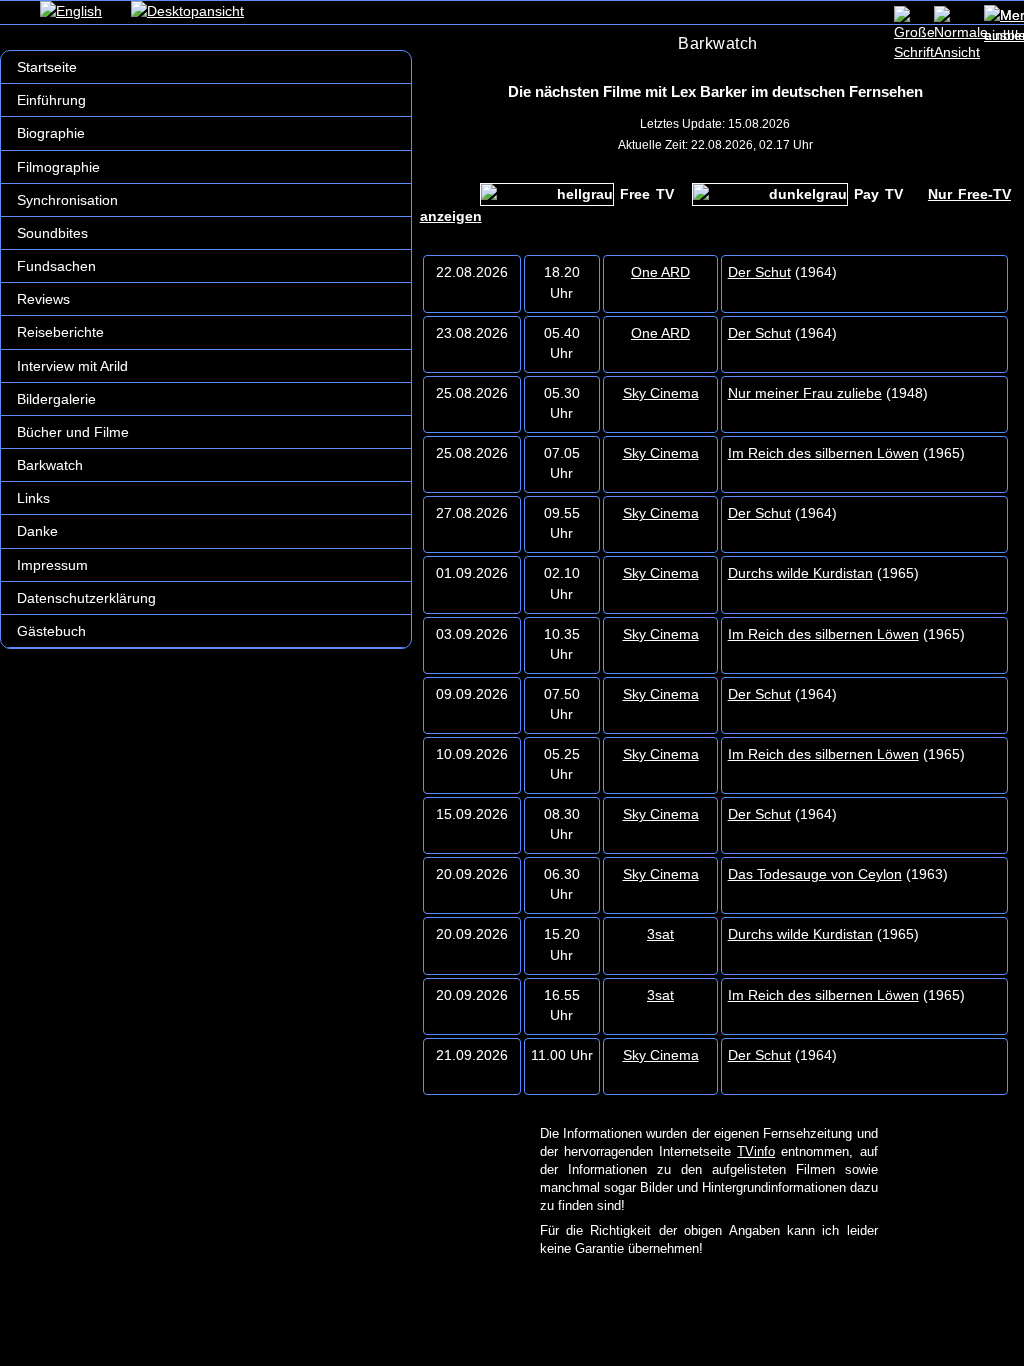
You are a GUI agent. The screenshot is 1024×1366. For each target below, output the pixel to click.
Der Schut (759, 272)
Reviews (43, 299)
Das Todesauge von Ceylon (815, 874)
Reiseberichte (60, 332)
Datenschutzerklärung (86, 598)
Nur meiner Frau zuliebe (805, 393)
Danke (37, 531)
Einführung (51, 100)
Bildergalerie (56, 399)
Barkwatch (50, 465)
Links (33, 498)
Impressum (52, 565)
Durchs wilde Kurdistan (800, 573)
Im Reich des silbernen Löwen (823, 453)
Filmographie (58, 167)
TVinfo (756, 1151)
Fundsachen (56, 266)
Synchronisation (67, 200)
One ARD (660, 272)
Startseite (47, 67)
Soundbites (52, 233)
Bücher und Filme (73, 432)
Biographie (51, 133)
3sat (660, 934)
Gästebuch (51, 631)
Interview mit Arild (72, 366)
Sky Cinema (661, 393)
